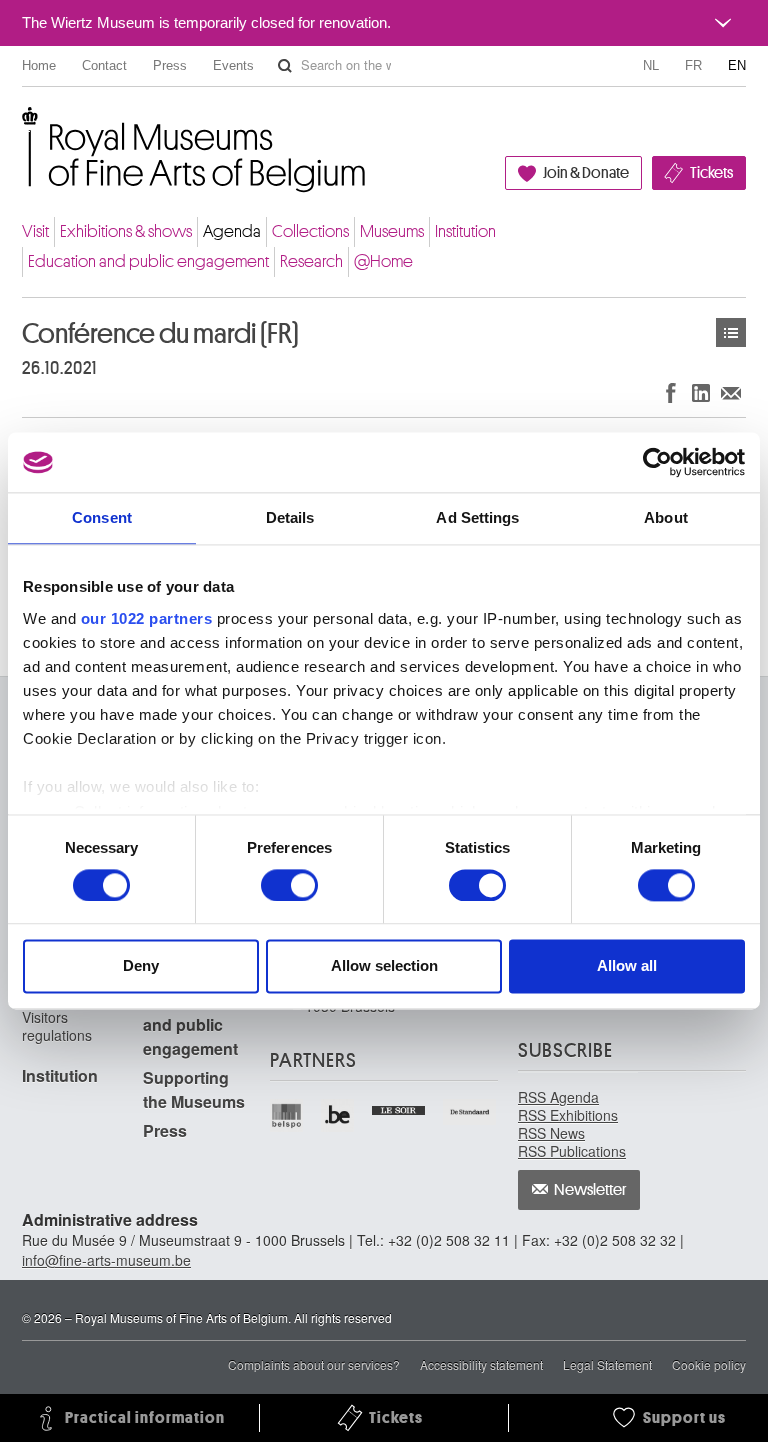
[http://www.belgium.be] (338, 1115)
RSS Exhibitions (568, 1115)
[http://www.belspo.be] (287, 1115)
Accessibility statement (481, 1364)
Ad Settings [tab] (477, 517)
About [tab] (666, 517)
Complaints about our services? (314, 1364)
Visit (35, 231)
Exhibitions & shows (126, 231)
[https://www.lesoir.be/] (399, 1108)
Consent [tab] (102, 517)
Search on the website (285, 66)
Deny (141, 966)
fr (693, 65)
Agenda (232, 231)
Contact (104, 65)
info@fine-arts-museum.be (106, 1260)
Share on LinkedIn (701, 392)
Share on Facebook (671, 392)
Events (233, 65)
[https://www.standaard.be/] (470, 1112)
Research (311, 261)
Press (170, 65)
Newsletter (590, 1190)
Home (39, 65)
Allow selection (384, 966)
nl (651, 65)
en (737, 65)
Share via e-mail (731, 392)
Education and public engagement (148, 261)
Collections (310, 231)
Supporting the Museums (194, 1089)
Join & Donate (586, 173)
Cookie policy (709, 1364)
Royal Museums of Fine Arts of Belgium (21, 129)
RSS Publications (572, 1151)
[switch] (289, 885)
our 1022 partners (147, 618)
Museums (392, 231)
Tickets (711, 173)
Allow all (627, 966)
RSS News (551, 1133)
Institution (465, 231)
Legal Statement (607, 1364)
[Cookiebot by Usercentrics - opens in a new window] (657, 462)
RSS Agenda (558, 1097)
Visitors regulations (57, 1026)
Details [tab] (290, 517)
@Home (383, 261)
